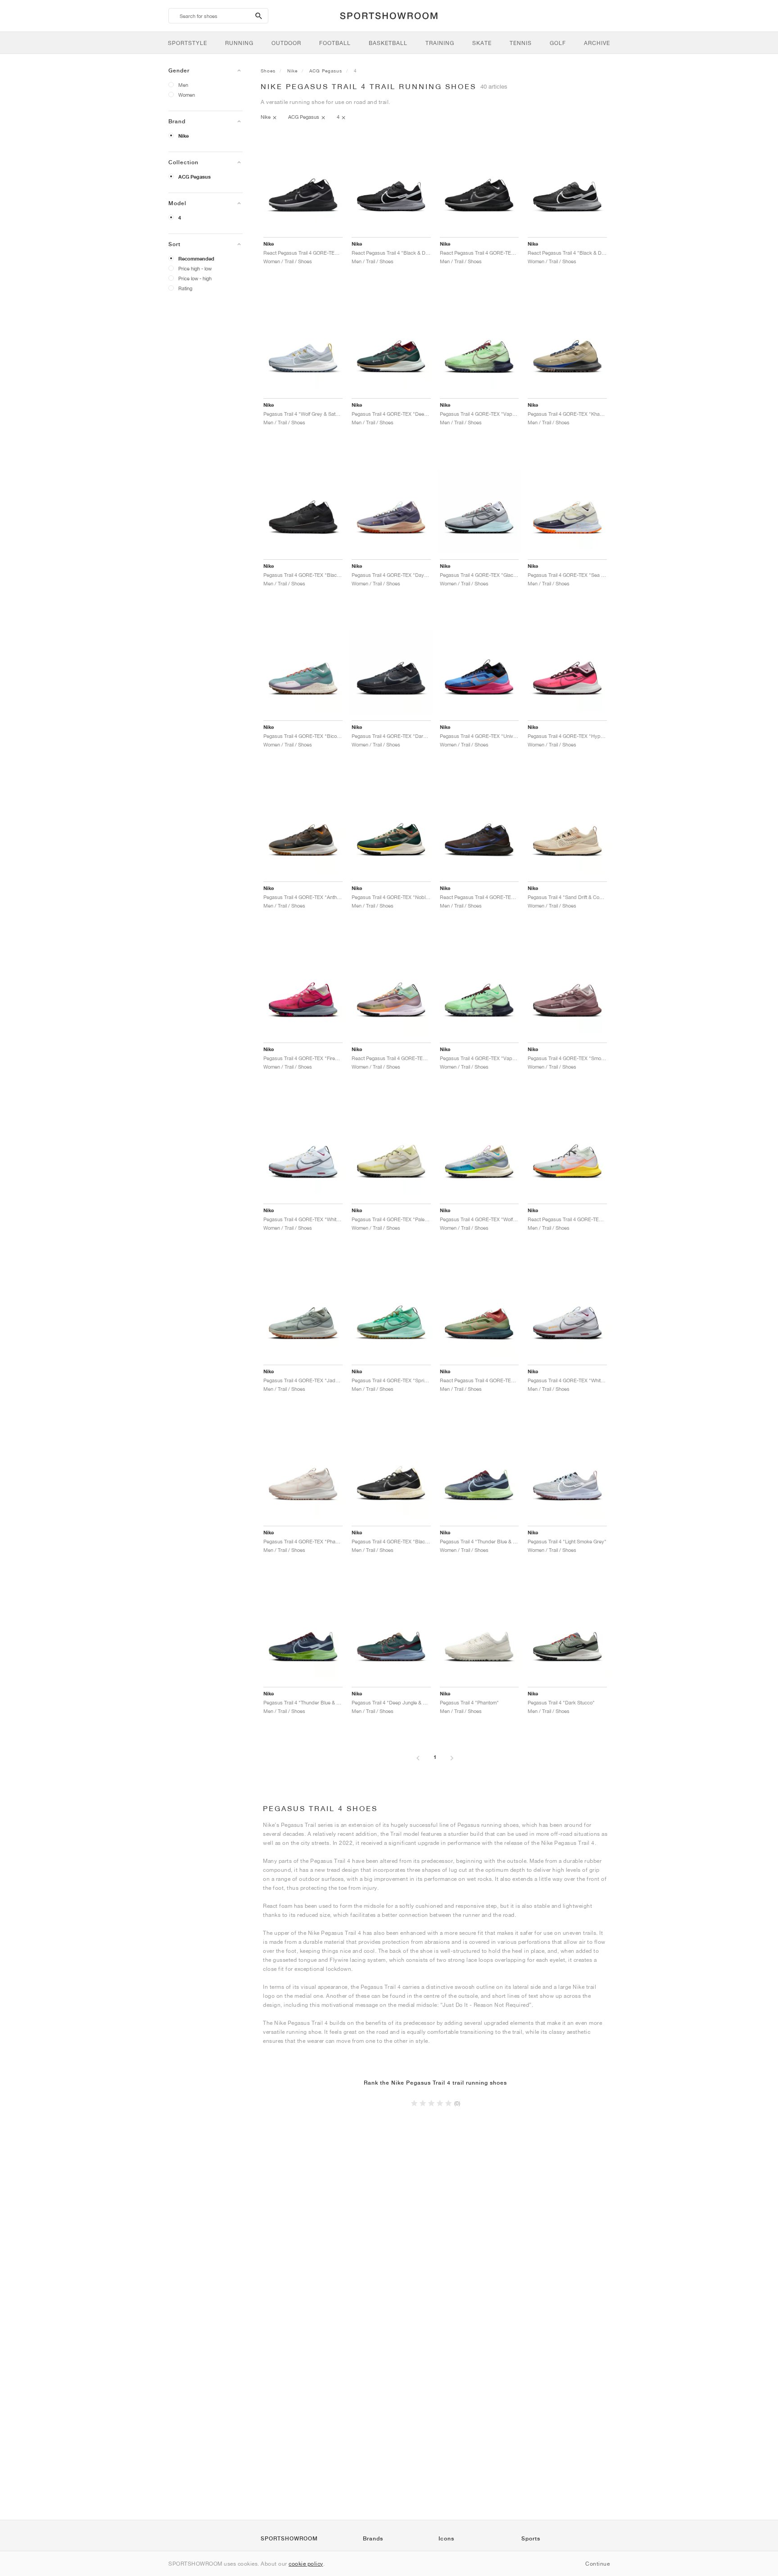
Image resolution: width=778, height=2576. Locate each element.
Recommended (196, 259)
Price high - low (195, 268)
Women (187, 95)
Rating (185, 288)
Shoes (268, 71)
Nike (183, 136)
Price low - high (195, 278)
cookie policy (306, 2564)
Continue (597, 2564)
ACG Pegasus (194, 177)
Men (183, 85)
